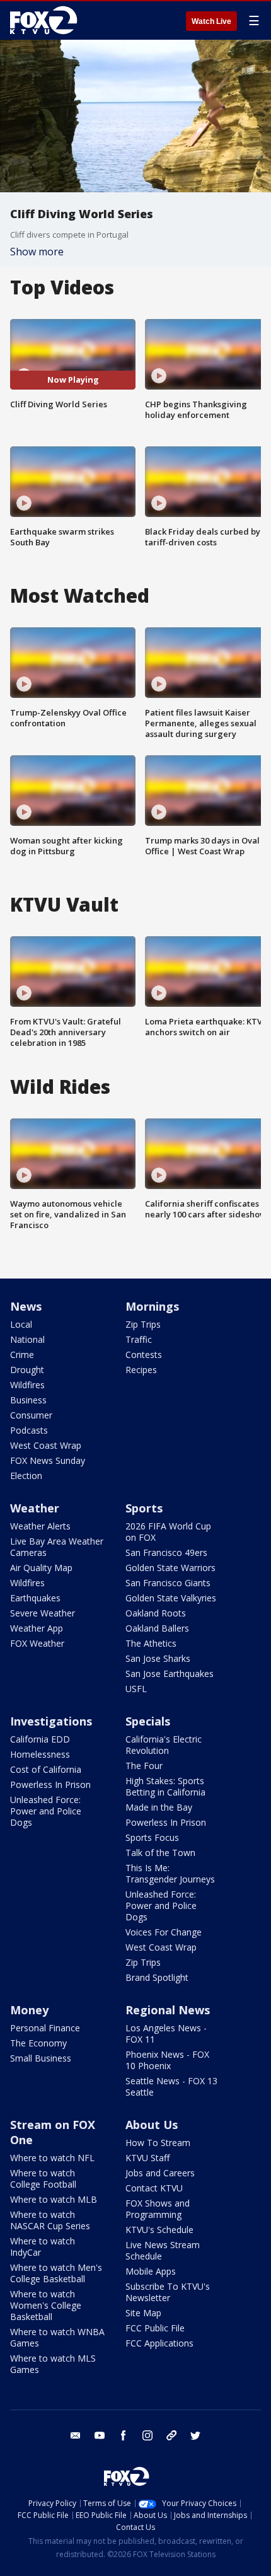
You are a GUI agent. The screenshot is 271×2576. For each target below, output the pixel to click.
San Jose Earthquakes (170, 1674)
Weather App (37, 1628)
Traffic (139, 1339)
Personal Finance (45, 2028)
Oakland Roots (156, 1613)
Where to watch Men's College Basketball (56, 2273)
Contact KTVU (154, 2188)
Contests (144, 1355)
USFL (136, 1689)
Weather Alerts (40, 1526)
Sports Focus (152, 1837)
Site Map (143, 2313)
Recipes (141, 1370)
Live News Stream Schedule (163, 2250)
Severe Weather (43, 1613)
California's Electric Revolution (164, 1745)
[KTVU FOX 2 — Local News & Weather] (47, 20)
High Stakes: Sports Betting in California (165, 1786)
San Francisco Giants (168, 1583)
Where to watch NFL (52, 2158)
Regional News (168, 2010)
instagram (147, 2435)
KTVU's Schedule (159, 2230)
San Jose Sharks (158, 1658)
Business (28, 1400)
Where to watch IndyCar (43, 2247)
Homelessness (40, 1754)
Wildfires (27, 1385)
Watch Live (211, 21)
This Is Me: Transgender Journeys (170, 1873)
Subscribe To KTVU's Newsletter (168, 2292)
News (26, 1306)
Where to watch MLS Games (53, 2364)
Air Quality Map (41, 1568)
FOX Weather (37, 1643)
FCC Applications (159, 2343)
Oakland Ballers (157, 1628)
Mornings (152, 1306)
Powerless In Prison (50, 1784)
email (76, 2435)
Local (21, 1324)
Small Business (41, 2058)
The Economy (38, 2043)
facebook (124, 2435)
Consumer (31, 1415)
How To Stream (158, 2143)
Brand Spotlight (157, 1977)
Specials (148, 1721)
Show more (37, 252)
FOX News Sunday (48, 1460)
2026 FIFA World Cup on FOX (168, 1532)
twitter (195, 2435)
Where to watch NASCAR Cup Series (50, 2220)
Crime (22, 1355)
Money (29, 2010)
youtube (100, 2435)
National (27, 1339)
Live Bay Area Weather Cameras (57, 1547)
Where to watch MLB (54, 2199)
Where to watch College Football (43, 2179)
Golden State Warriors (170, 1568)
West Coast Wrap (46, 1445)
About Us (152, 2125)
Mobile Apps (151, 2271)
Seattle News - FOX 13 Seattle (171, 2086)
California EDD (40, 1739)
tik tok (171, 2435)
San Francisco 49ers (166, 1552)
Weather (35, 1508)
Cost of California (46, 1769)
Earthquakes (35, 1598)
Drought (27, 1370)
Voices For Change (164, 1932)
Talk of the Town (160, 1853)
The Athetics (151, 1643)
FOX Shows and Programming (158, 2209)
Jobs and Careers (160, 2173)
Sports (144, 1508)
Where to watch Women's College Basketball (46, 2305)
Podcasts (29, 1430)
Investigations (51, 1721)
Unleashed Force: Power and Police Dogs (46, 1811)
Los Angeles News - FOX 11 (166, 2034)
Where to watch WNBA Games (57, 2337)
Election (26, 1476)
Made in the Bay (159, 1807)
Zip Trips (143, 1324)
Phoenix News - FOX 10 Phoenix (167, 2060)
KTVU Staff (147, 2158)
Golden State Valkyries (171, 1598)
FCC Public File (155, 2328)
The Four (144, 1766)
